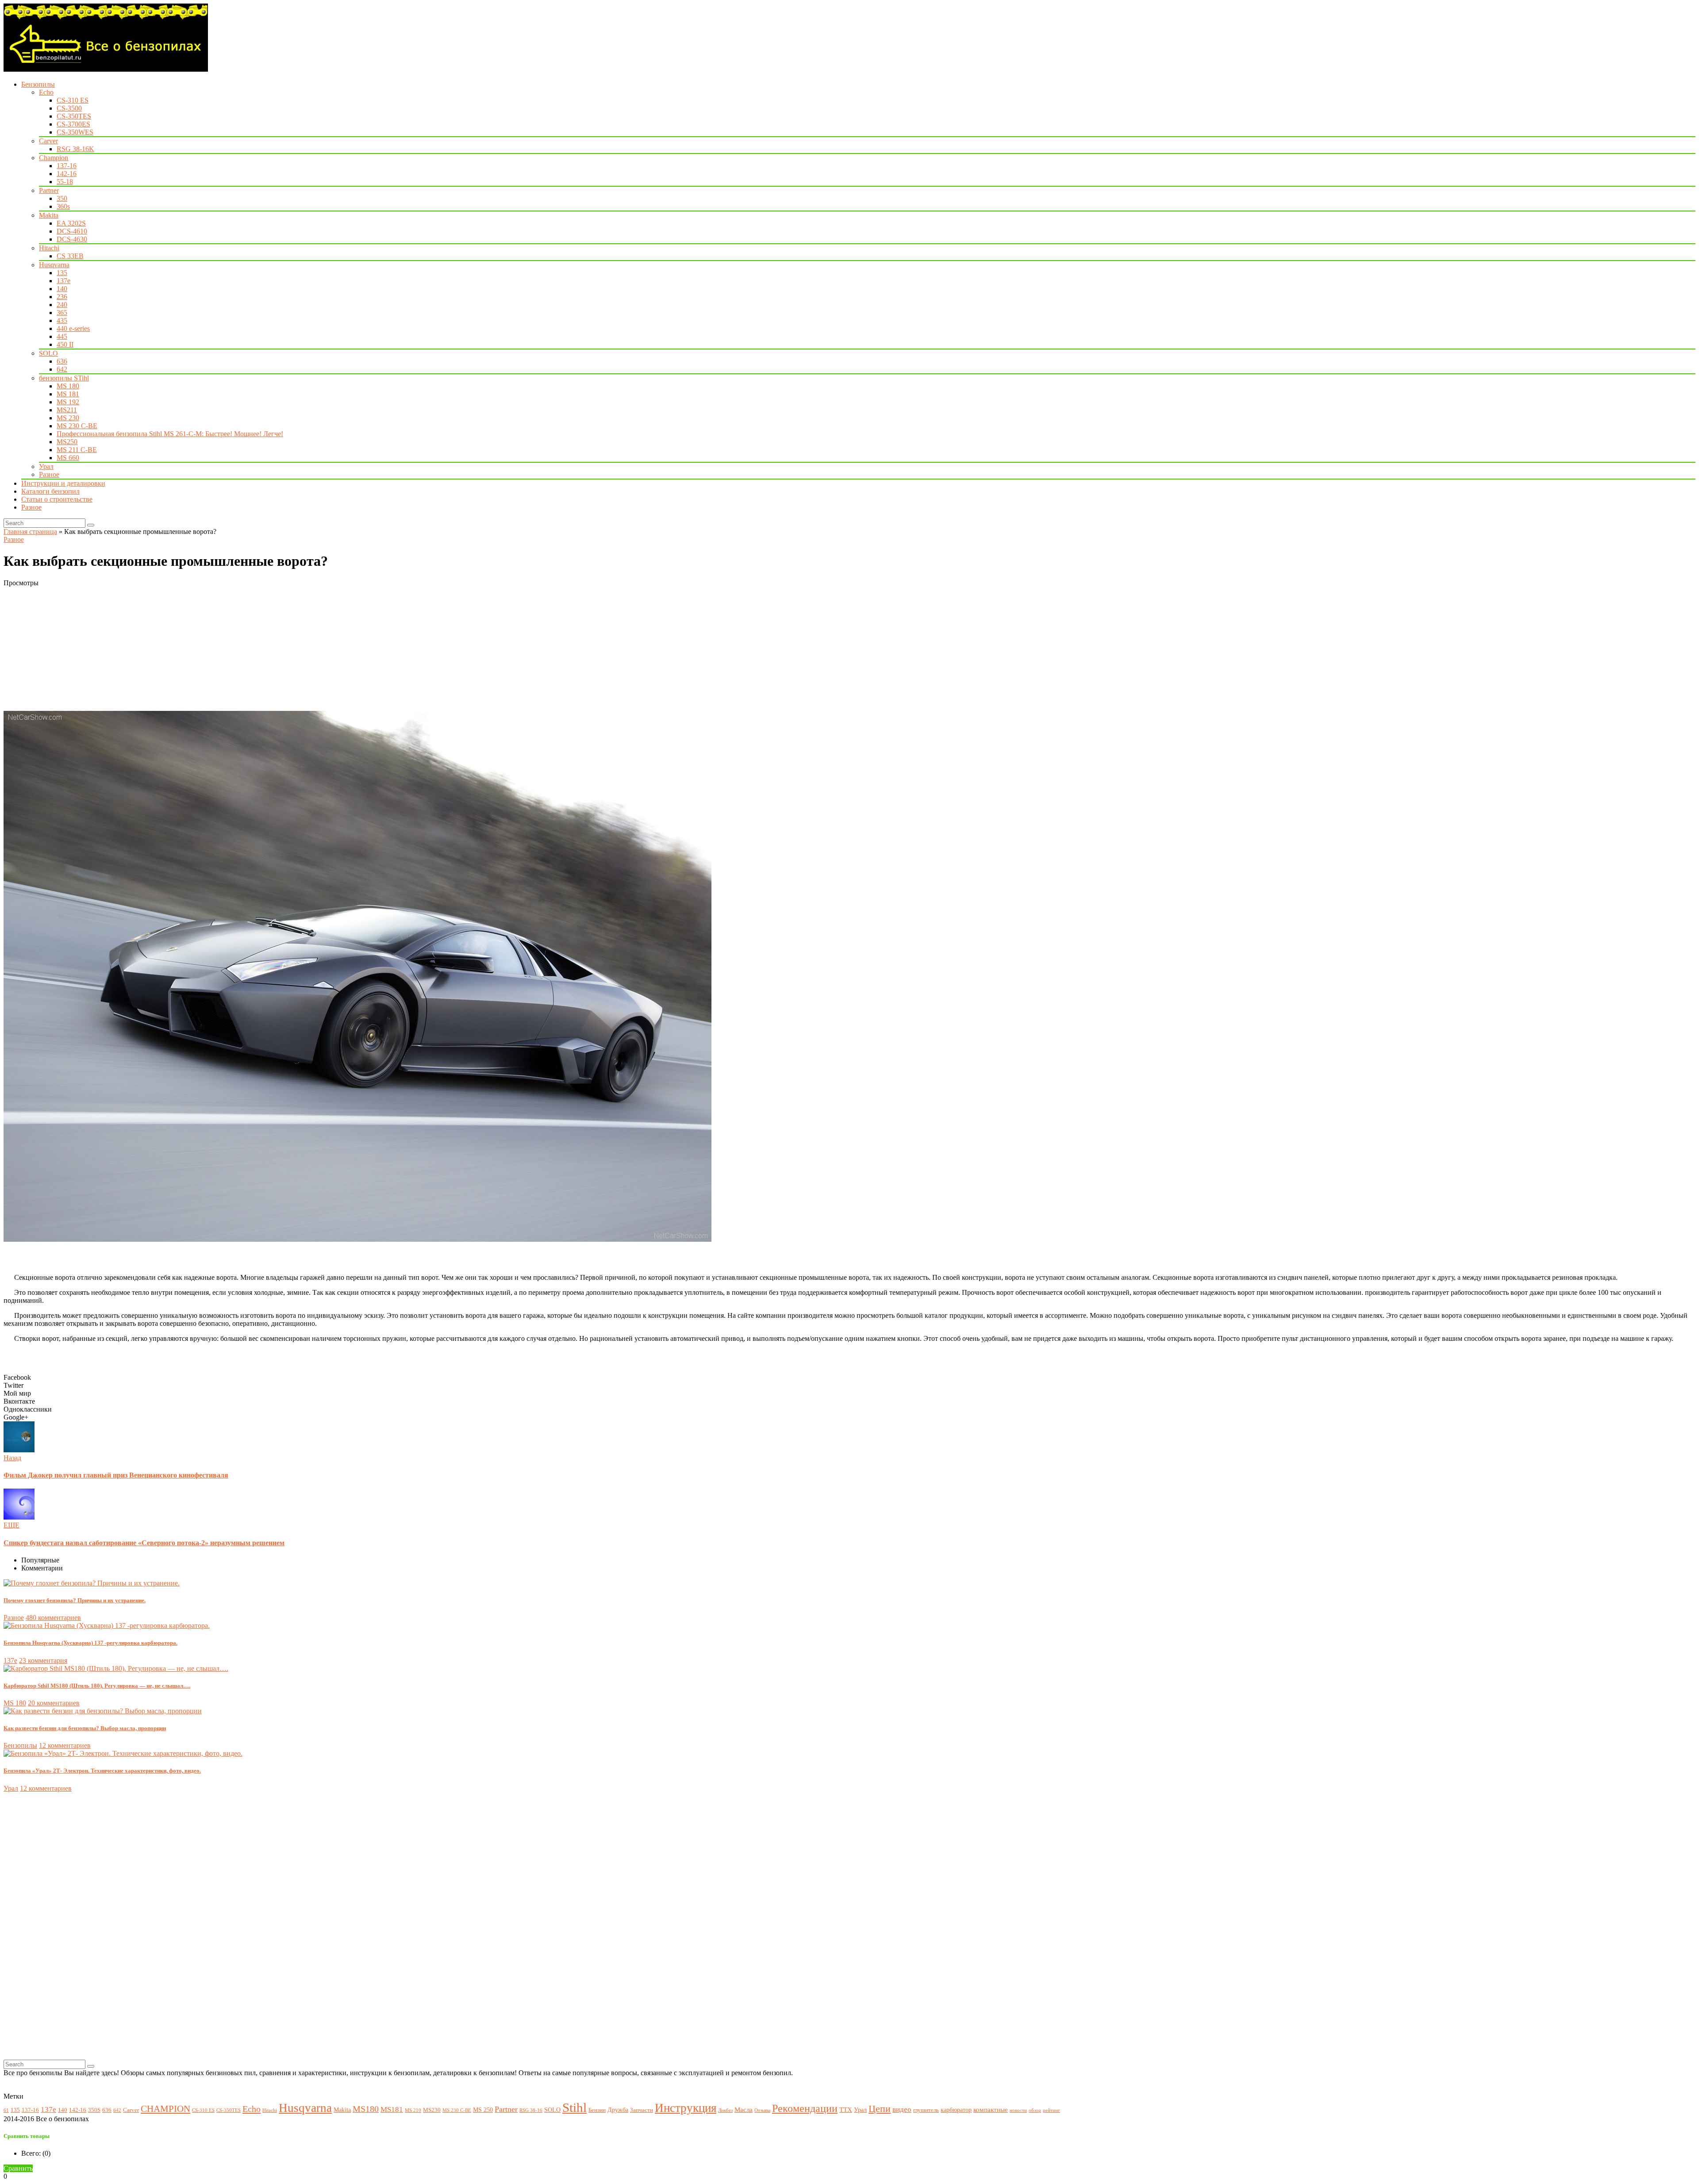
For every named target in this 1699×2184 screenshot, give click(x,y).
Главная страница (30, 532)
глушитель (926, 2110)
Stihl (575, 2107)
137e (63, 281)
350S (94, 2110)
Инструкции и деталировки (63, 483)
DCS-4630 (72, 239)
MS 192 (68, 402)
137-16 (67, 166)
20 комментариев (54, 1703)
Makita (49, 215)
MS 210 (413, 2110)
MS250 (67, 442)
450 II (65, 344)
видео (902, 2109)
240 (62, 305)
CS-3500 (69, 108)
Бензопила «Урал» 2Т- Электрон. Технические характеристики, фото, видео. (102, 1771)
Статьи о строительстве (57, 499)
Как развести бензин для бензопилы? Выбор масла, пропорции (85, 1728)
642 (62, 369)
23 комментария (43, 1660)
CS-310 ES (73, 100)
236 (62, 297)
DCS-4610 (72, 231)
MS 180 (68, 386)
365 (62, 313)
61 (6, 2110)
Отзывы (762, 2110)
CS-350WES (75, 132)
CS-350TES (74, 116)
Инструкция (686, 2108)
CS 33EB (70, 256)
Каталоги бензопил (50, 491)
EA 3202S (71, 223)
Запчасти (642, 2110)
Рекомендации (805, 2108)
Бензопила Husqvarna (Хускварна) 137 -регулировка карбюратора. (90, 1643)
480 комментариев (53, 1618)
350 (62, 198)
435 (62, 320)
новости (1018, 2110)
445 (62, 336)
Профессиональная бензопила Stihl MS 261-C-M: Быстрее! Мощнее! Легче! (170, 434)
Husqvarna (54, 265)
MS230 (432, 2110)
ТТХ (846, 2109)
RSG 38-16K (75, 149)
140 (62, 289)
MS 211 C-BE (77, 450)
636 (62, 361)
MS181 (392, 2109)
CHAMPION (165, 2109)
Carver (48, 141)
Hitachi (49, 248)
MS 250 (483, 2110)
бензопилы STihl (64, 378)
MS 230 (68, 418)
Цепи (880, 2109)
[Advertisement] (269, 649)
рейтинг (1051, 2110)
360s (63, 206)
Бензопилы (38, 84)
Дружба (618, 2110)
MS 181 (68, 394)
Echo (46, 92)
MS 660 (68, 458)
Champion (54, 158)
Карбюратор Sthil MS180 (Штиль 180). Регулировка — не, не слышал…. (97, 1686)
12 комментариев (65, 1745)
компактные (991, 2109)
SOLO (48, 353)
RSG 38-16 (531, 2110)
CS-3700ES (73, 124)
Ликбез (725, 2110)
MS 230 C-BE (77, 426)
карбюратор (956, 2110)
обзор (1035, 2110)
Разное (49, 474)
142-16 (67, 174)
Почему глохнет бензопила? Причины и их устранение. (75, 1600)
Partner (49, 190)
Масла (744, 2109)
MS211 (67, 410)
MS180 (366, 2109)
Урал (46, 466)
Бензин (597, 2110)
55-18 (65, 182)
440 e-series (73, 328)
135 (62, 273)
